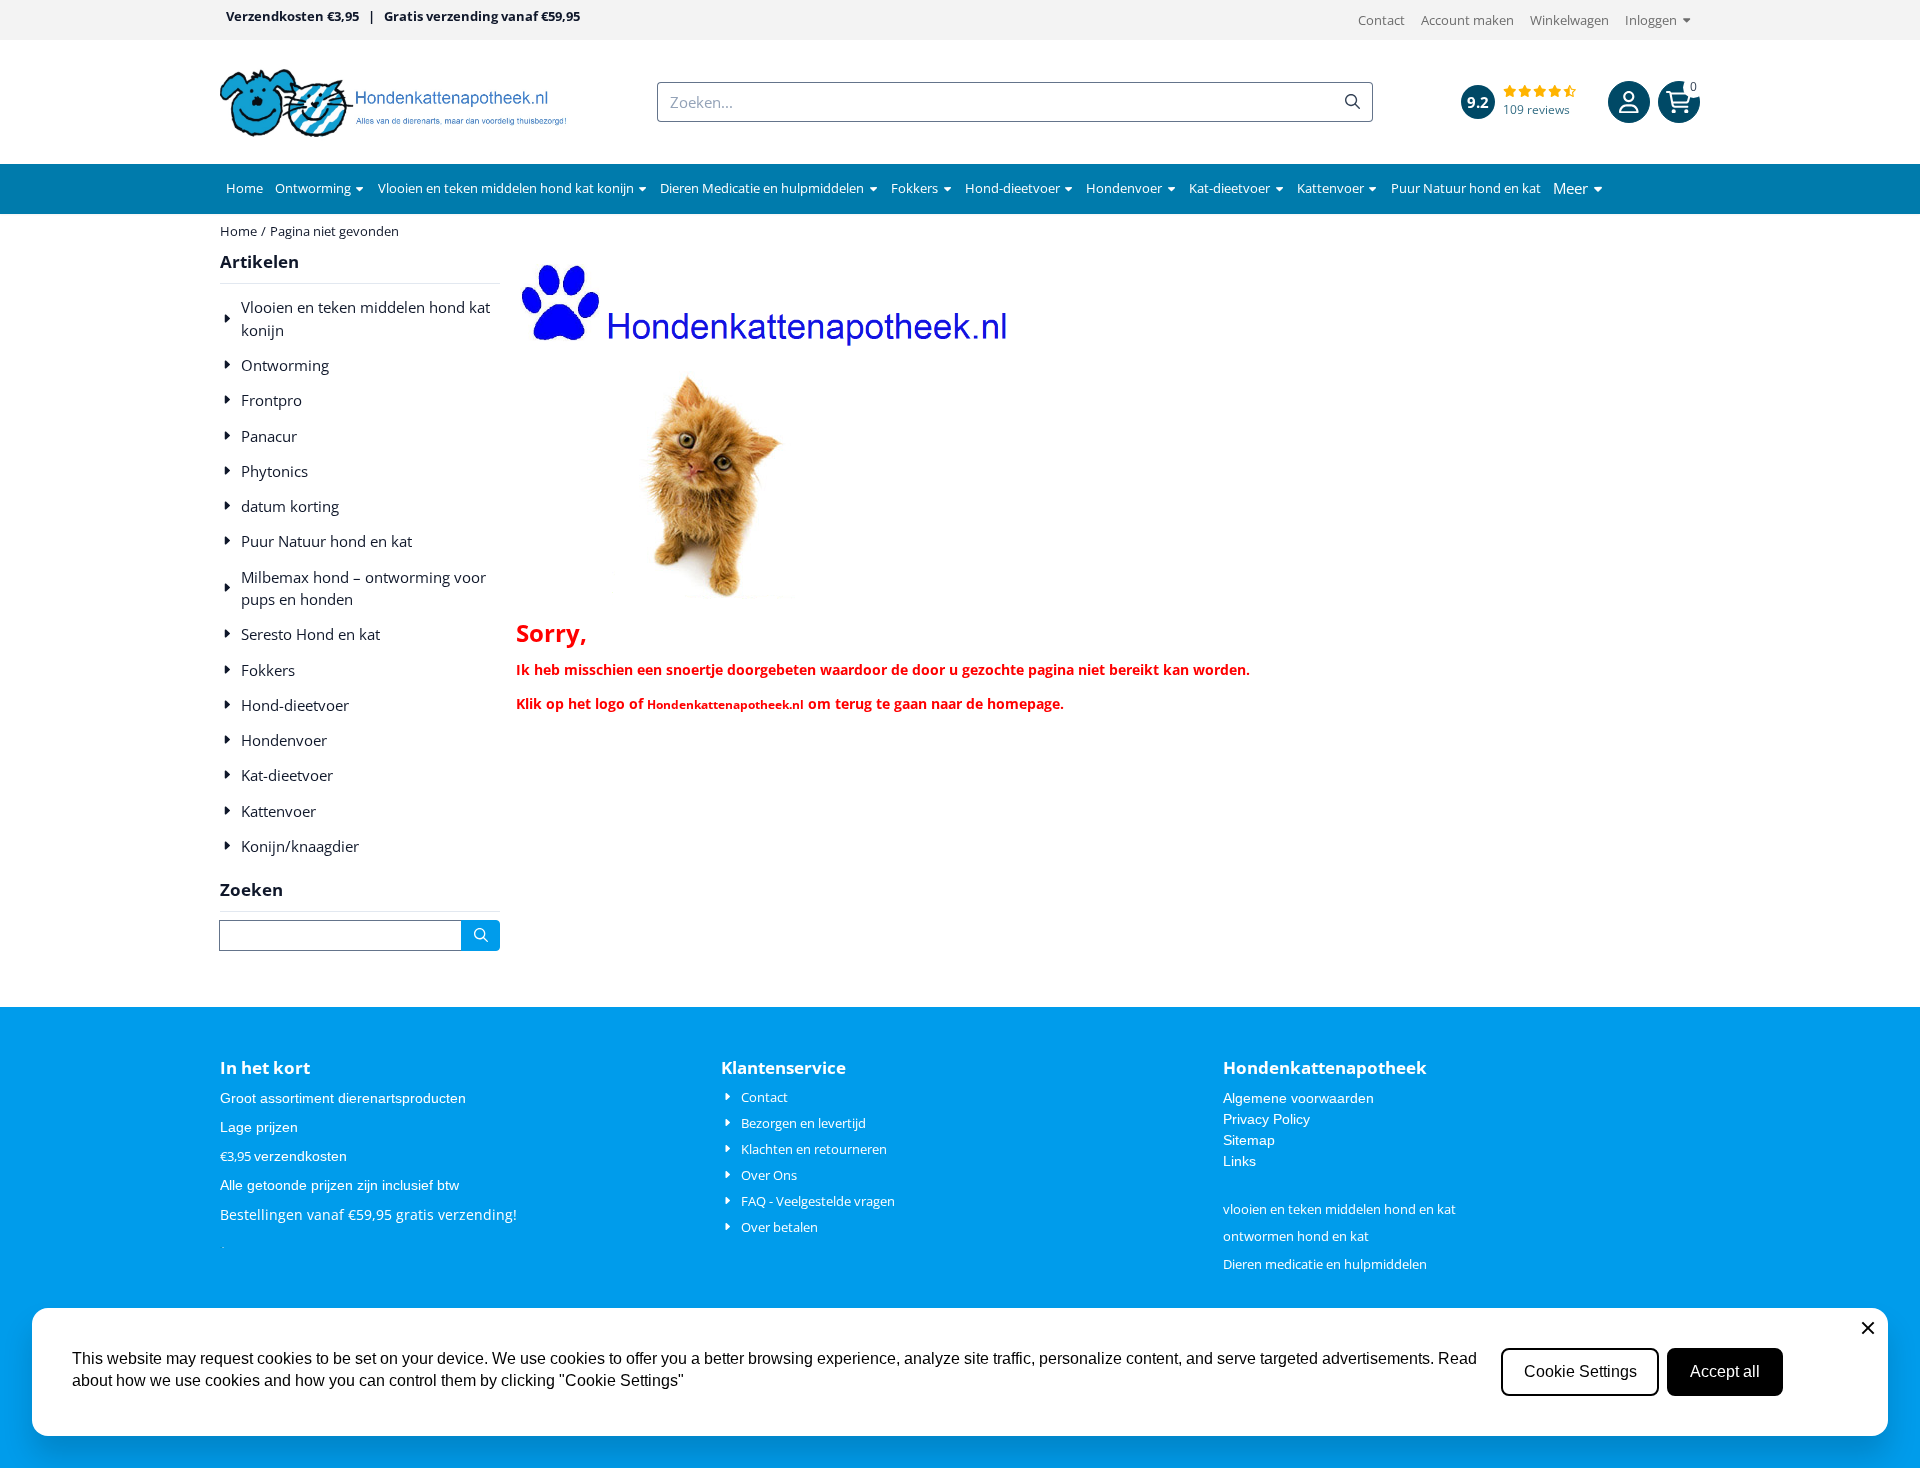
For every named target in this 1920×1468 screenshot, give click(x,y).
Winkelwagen (1569, 20)
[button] (1629, 102)
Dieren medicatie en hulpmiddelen (1325, 1264)
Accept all (1725, 1371)
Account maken (1467, 20)
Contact (1381, 20)
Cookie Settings (1580, 1371)
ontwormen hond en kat (1296, 1236)
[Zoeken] (480, 935)
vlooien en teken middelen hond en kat (1339, 1209)
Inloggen (1651, 20)
